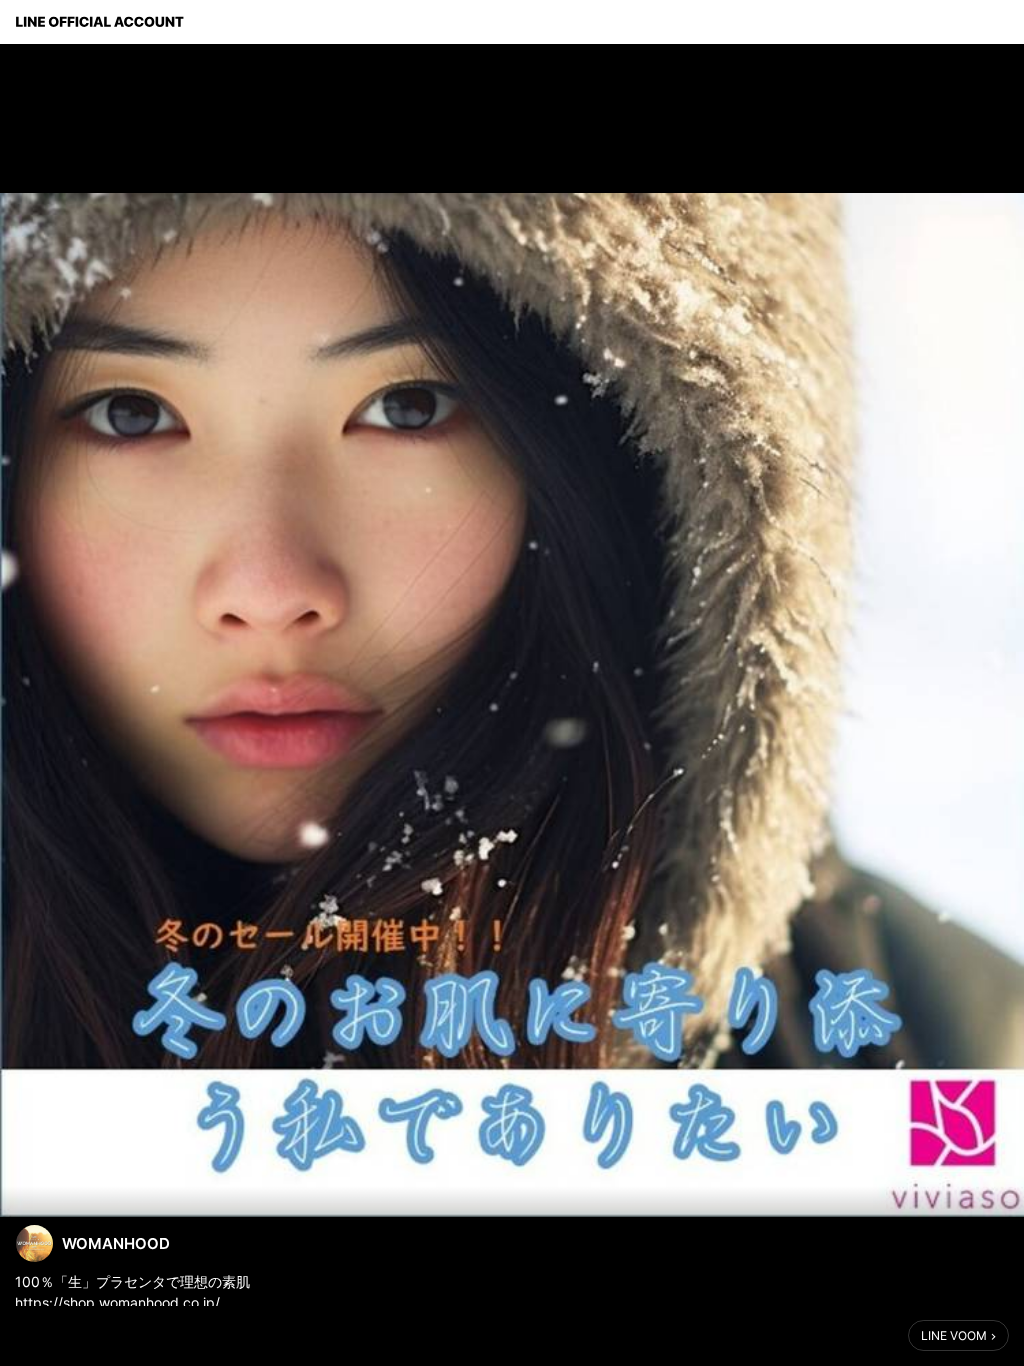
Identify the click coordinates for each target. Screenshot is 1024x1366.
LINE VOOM (954, 1335)
